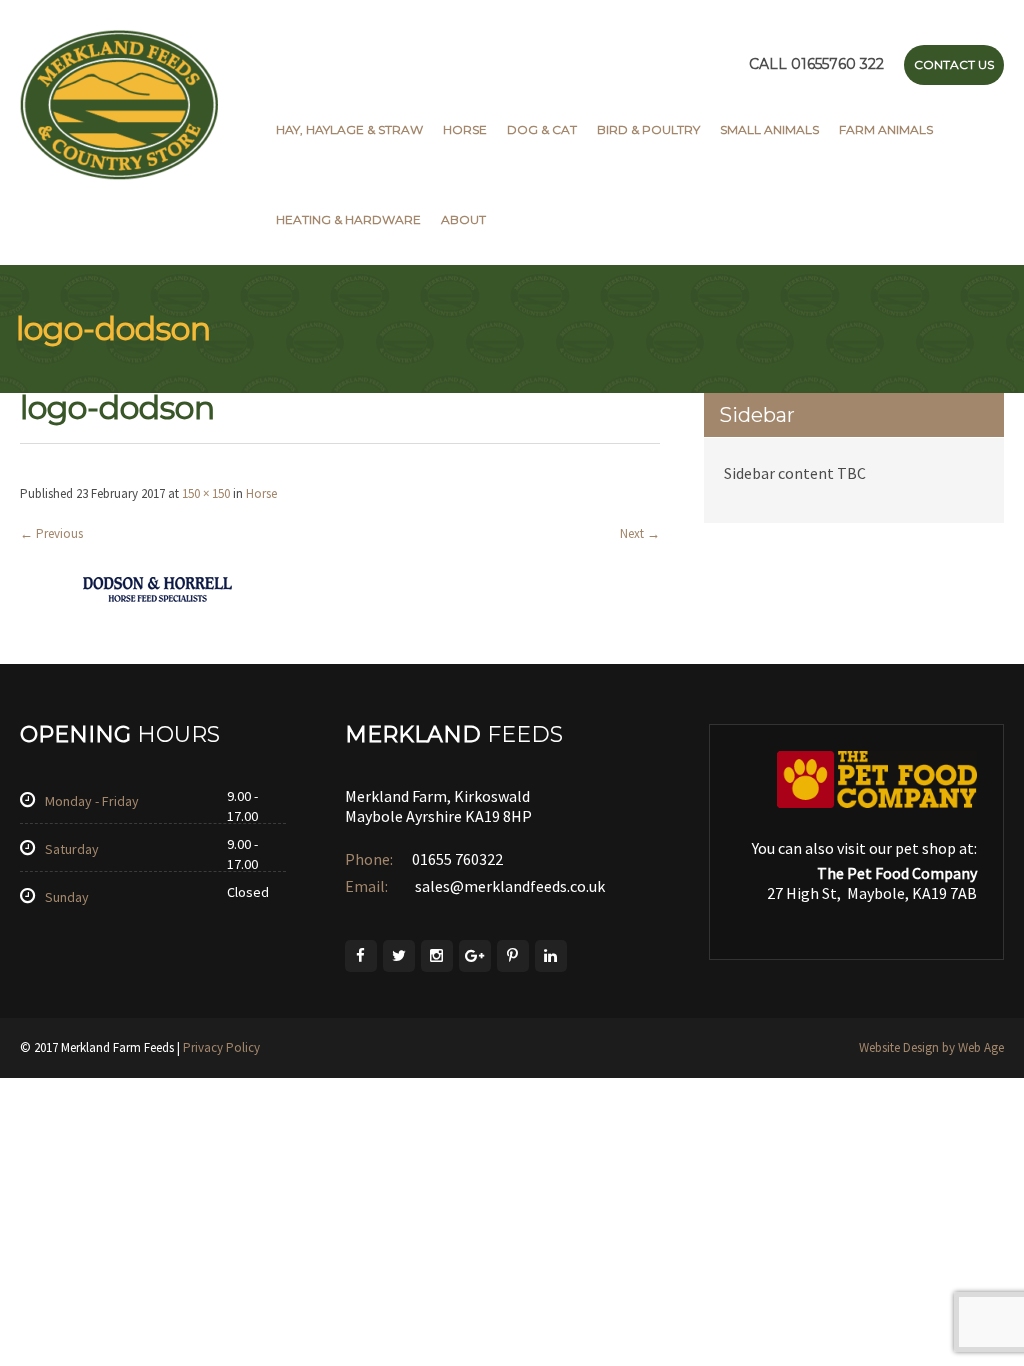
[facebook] (361, 956)
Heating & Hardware (348, 219)
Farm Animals (886, 129)
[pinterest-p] (513, 956)
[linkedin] (551, 956)
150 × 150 (206, 493)
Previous (51, 533)
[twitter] (399, 956)
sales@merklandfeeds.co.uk (508, 886)
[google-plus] (475, 956)
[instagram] (437, 956)
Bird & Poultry (648, 129)
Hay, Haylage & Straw (349, 129)
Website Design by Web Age (931, 1047)
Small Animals (769, 129)
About (463, 219)
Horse (465, 129)
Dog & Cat (542, 129)
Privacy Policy (221, 1047)
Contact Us (954, 64)
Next (640, 533)
